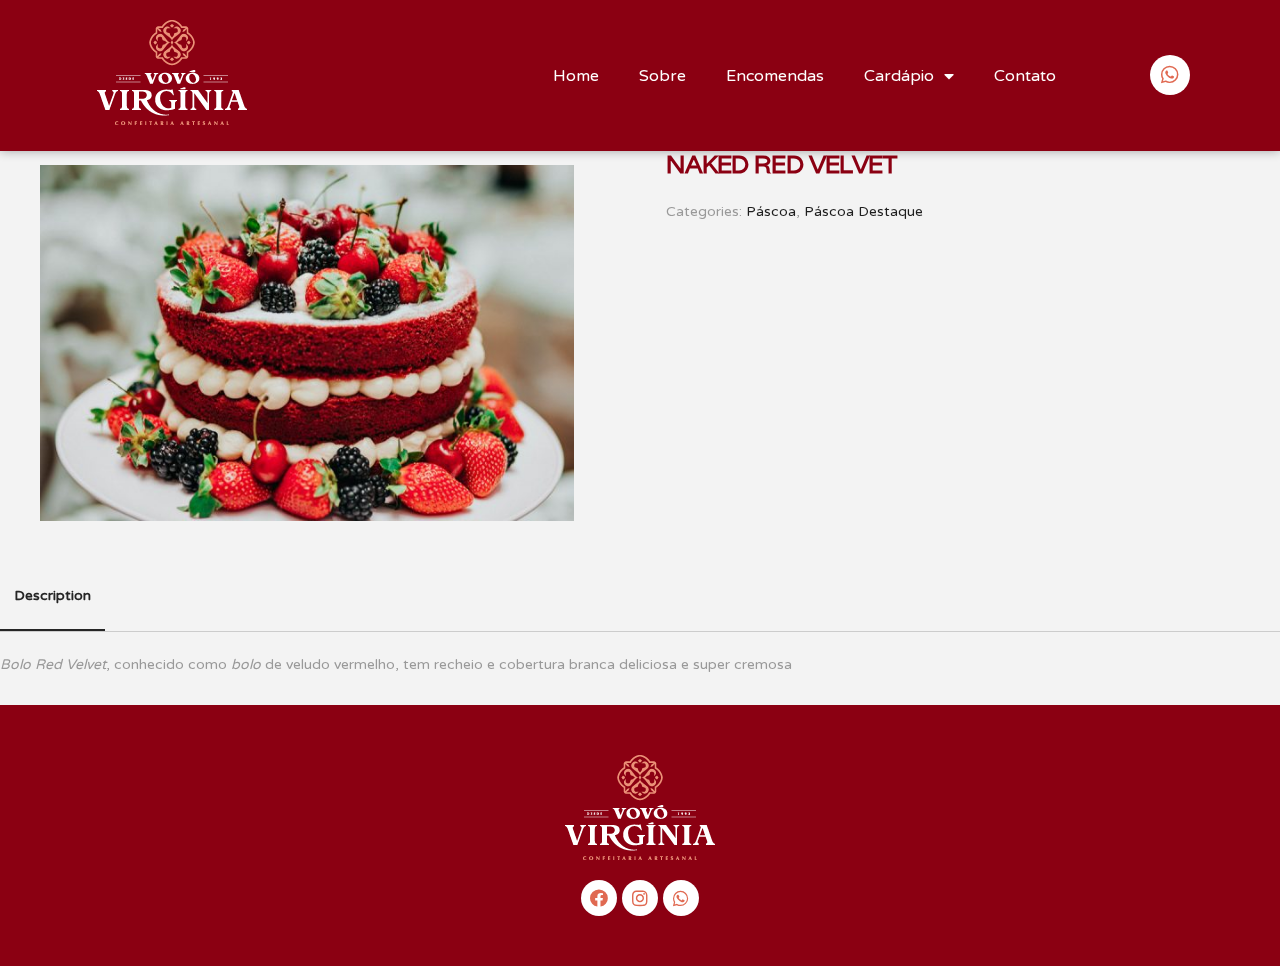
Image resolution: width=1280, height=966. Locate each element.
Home (576, 76)
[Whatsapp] (681, 898)
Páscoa (771, 211)
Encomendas (775, 76)
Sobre (662, 76)
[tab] (52, 597)
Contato (1025, 76)
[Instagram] (640, 898)
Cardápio (899, 76)
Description (52, 595)
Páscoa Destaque (863, 211)
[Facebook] (599, 898)
